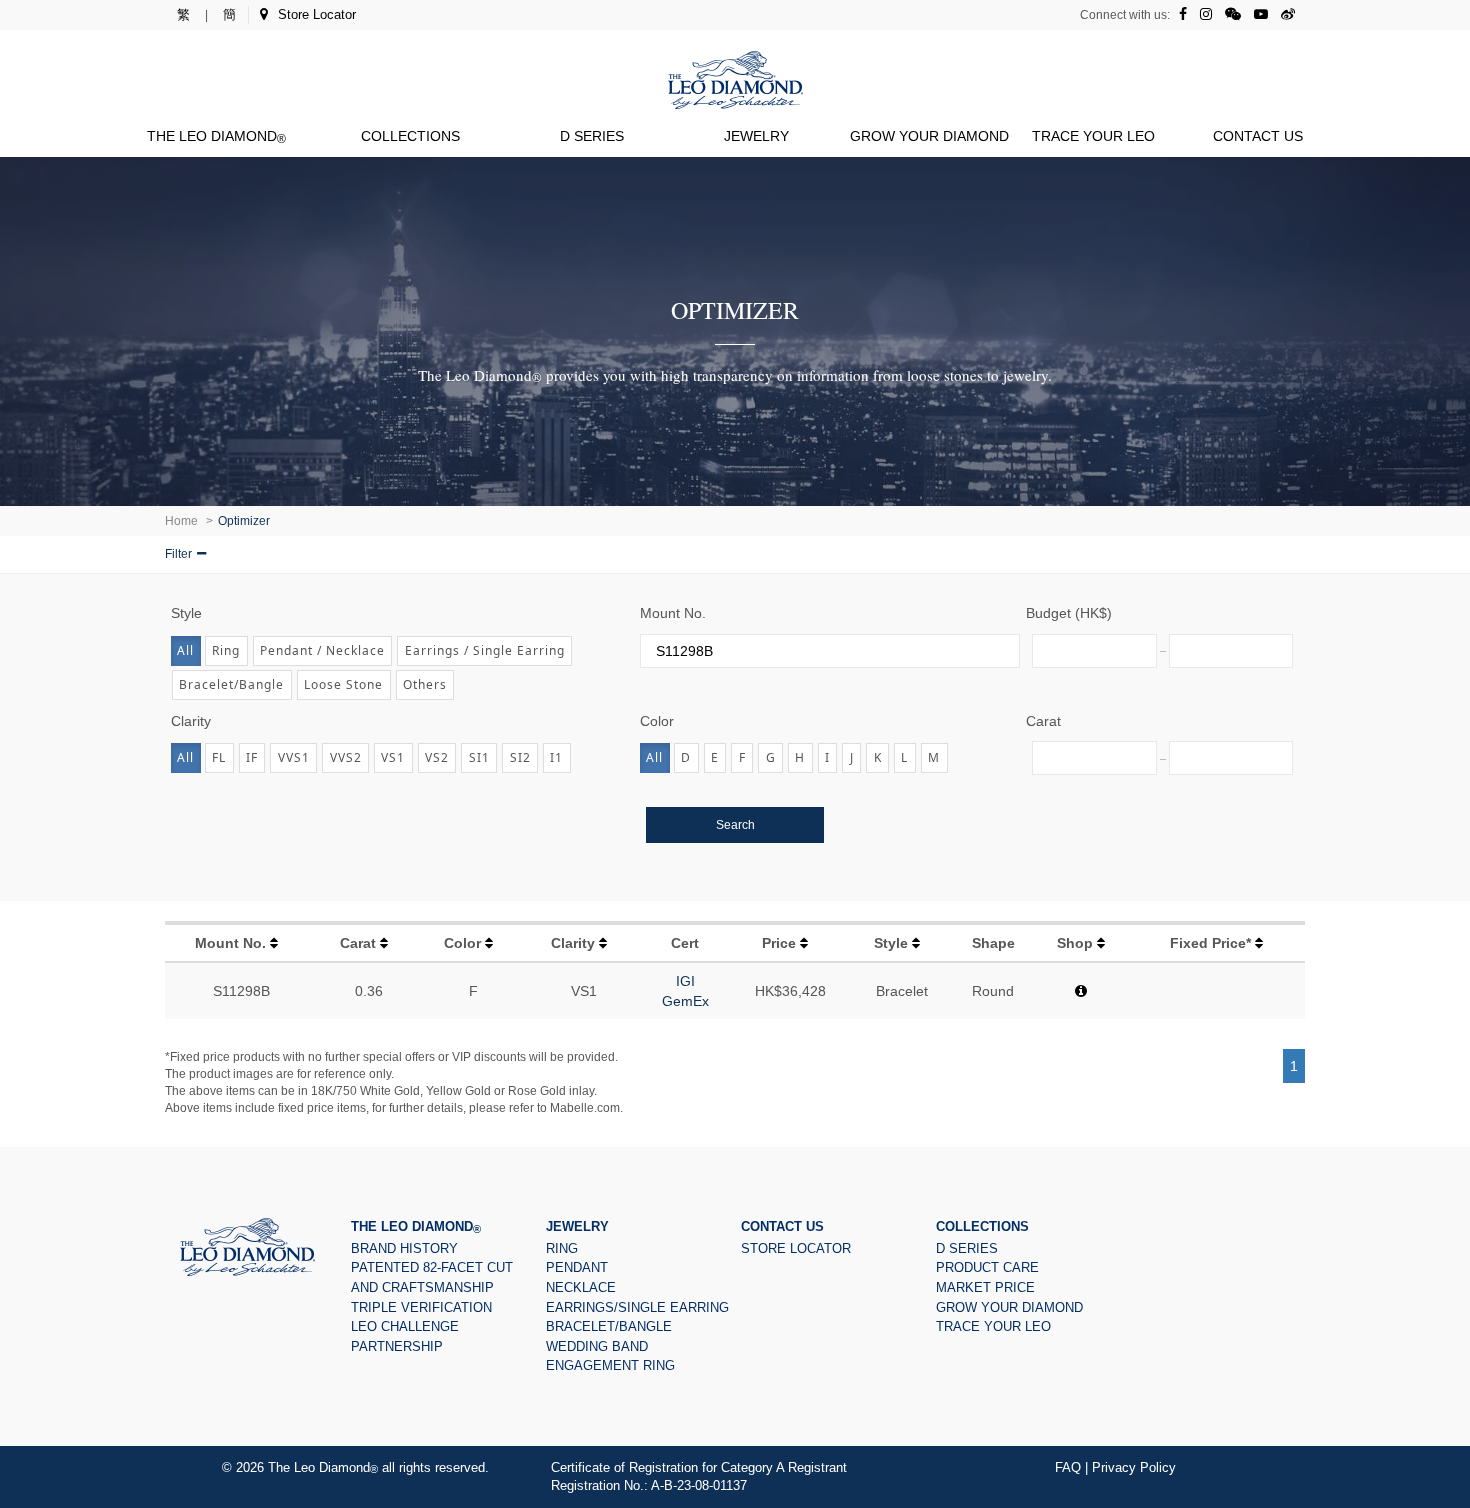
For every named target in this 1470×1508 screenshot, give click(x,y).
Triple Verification (421, 1307)
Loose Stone (343, 684)
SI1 (479, 757)
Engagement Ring (610, 1365)
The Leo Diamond (216, 136)
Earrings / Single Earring (485, 650)
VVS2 (346, 757)
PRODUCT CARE (987, 1267)
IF (252, 757)
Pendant (577, 1267)
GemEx (685, 1001)
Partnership (397, 1346)
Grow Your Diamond (929, 136)
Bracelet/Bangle (231, 684)
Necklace (581, 1287)
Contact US (1258, 136)
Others (425, 684)
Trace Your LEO (1093, 136)
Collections (410, 136)
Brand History (404, 1248)
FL (219, 757)
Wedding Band (597, 1346)
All (185, 650)
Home (181, 521)
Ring (226, 650)
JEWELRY (756, 136)
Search (735, 825)
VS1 (393, 757)
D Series (592, 136)
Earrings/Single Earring (637, 1307)
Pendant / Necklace (322, 650)
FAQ (1068, 1467)
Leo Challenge (405, 1326)
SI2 (520, 757)
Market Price (985, 1287)
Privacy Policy (1134, 1467)
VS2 (437, 757)
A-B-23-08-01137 (699, 1485)
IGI (685, 981)
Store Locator (317, 14)
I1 (556, 757)
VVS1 (294, 757)
